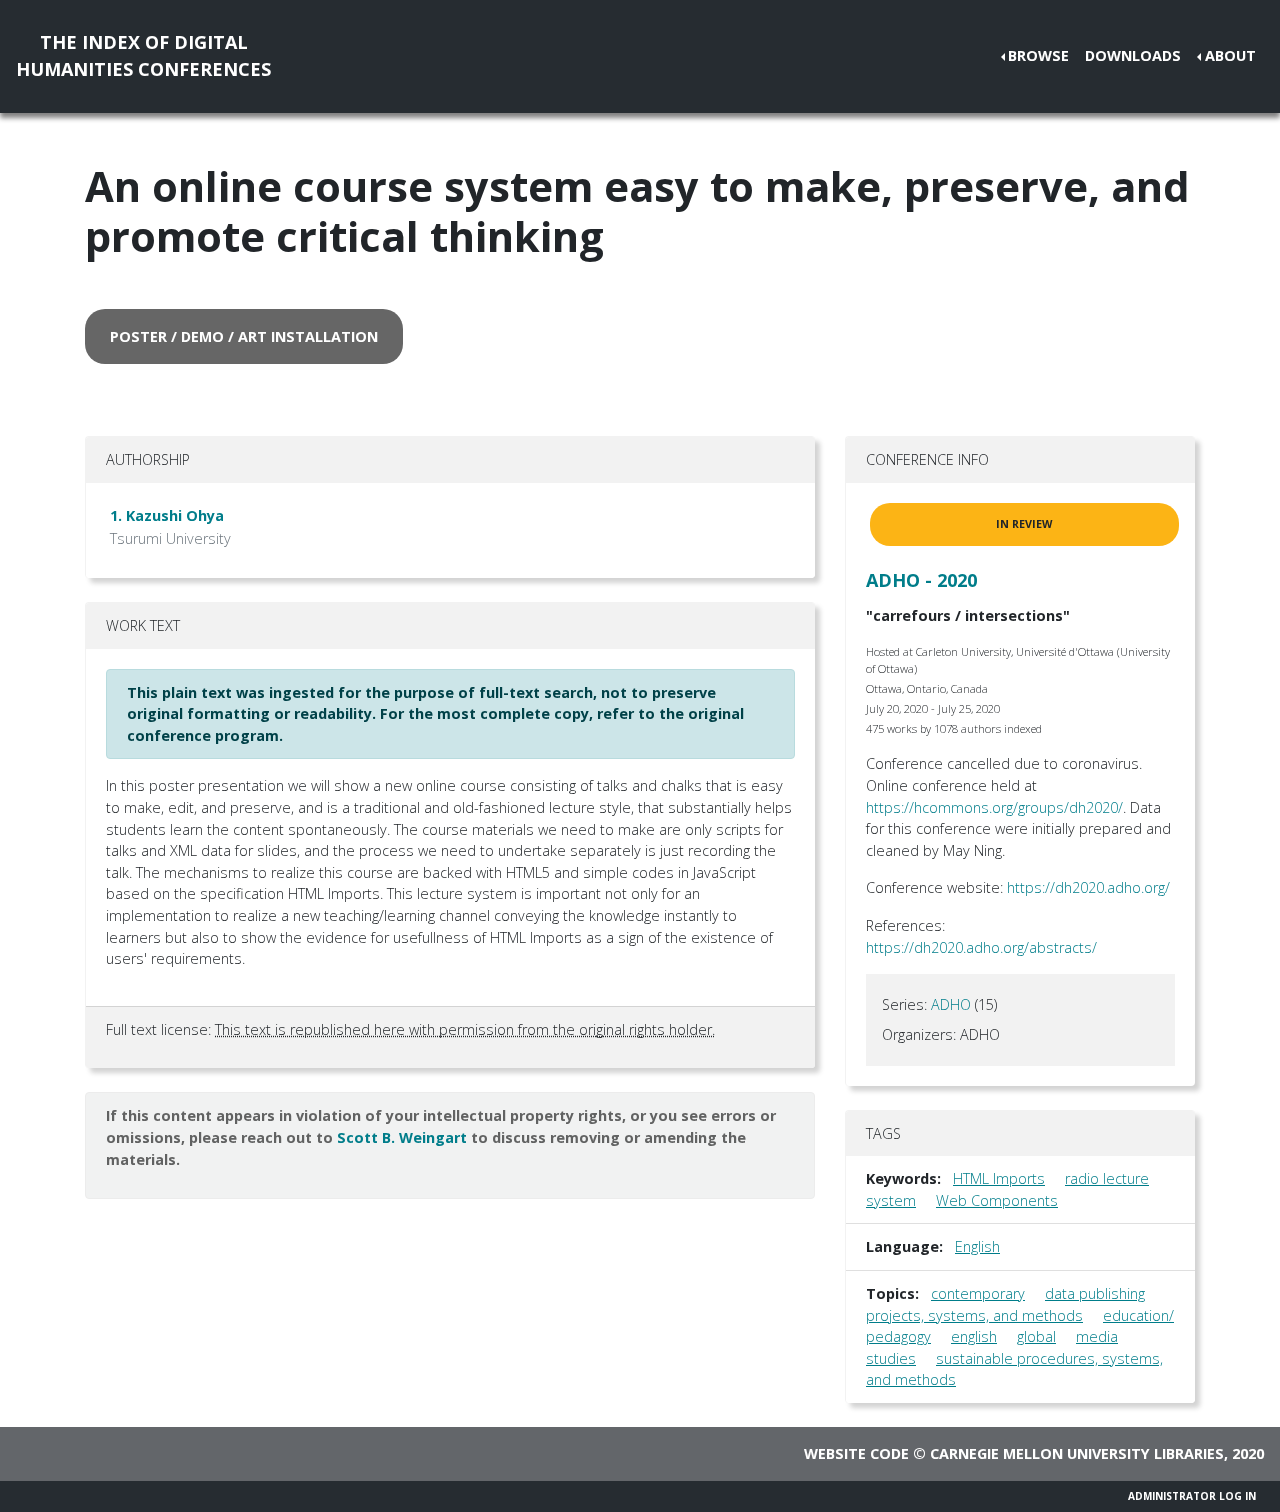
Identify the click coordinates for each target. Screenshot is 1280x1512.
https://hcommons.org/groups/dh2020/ (994, 807)
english (974, 1336)
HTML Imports (999, 1178)
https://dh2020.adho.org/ (1088, 887)
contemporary (978, 1293)
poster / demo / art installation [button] (244, 336)
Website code (856, 1453)
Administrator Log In (1192, 1496)
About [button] (1230, 55)
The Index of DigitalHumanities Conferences (143, 55)
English (977, 1246)
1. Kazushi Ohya (167, 515)
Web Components (997, 1200)
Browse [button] (1038, 55)
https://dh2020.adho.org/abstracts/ (981, 947)
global (1036, 1336)
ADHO (951, 1004)
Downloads (1133, 55)
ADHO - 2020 (921, 580)
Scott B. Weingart (402, 1137)
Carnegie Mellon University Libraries (1077, 1453)
